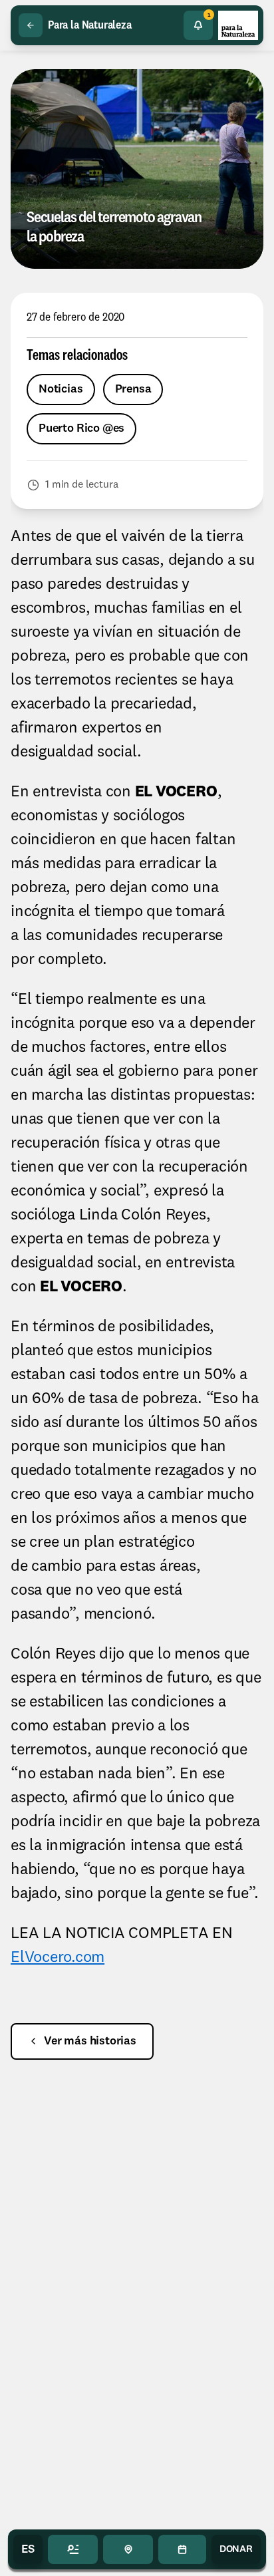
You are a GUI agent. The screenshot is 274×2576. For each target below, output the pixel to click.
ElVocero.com (58, 1958)
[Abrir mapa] (128, 2549)
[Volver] (31, 25)
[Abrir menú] (73, 2549)
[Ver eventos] (182, 2549)
